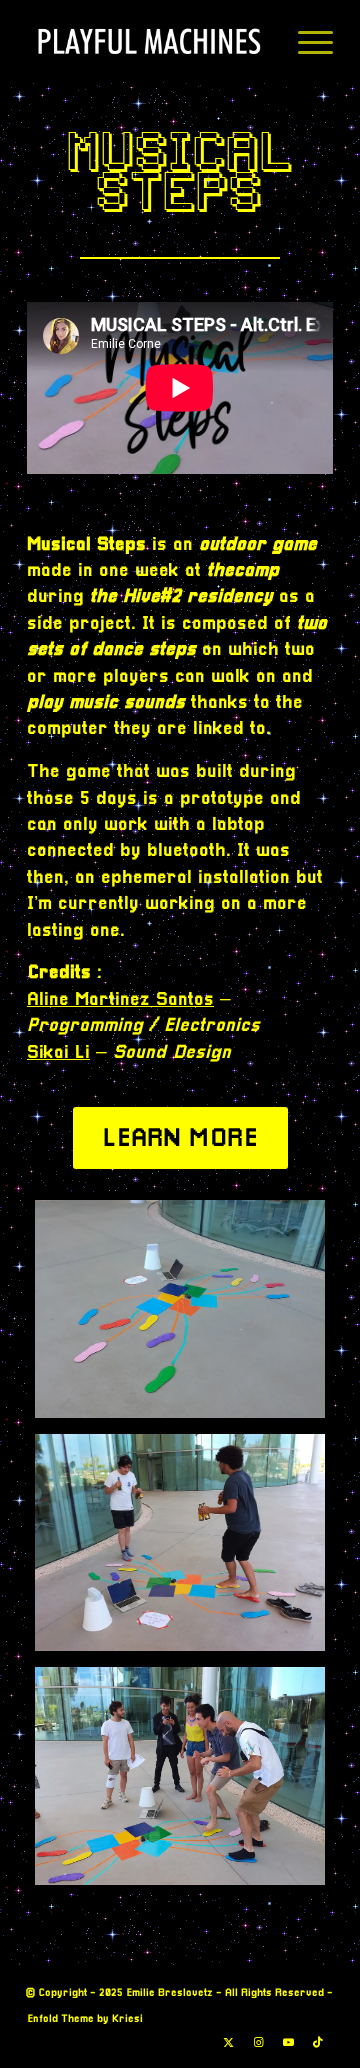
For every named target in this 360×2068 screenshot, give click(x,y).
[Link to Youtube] (288, 2043)
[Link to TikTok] (318, 2043)
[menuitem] (305, 41)
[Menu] (305, 41)
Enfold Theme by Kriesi (85, 2019)
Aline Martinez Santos (120, 1000)
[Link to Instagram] (258, 2043)
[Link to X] (228, 2043)
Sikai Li (58, 1053)
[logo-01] (149, 41)
